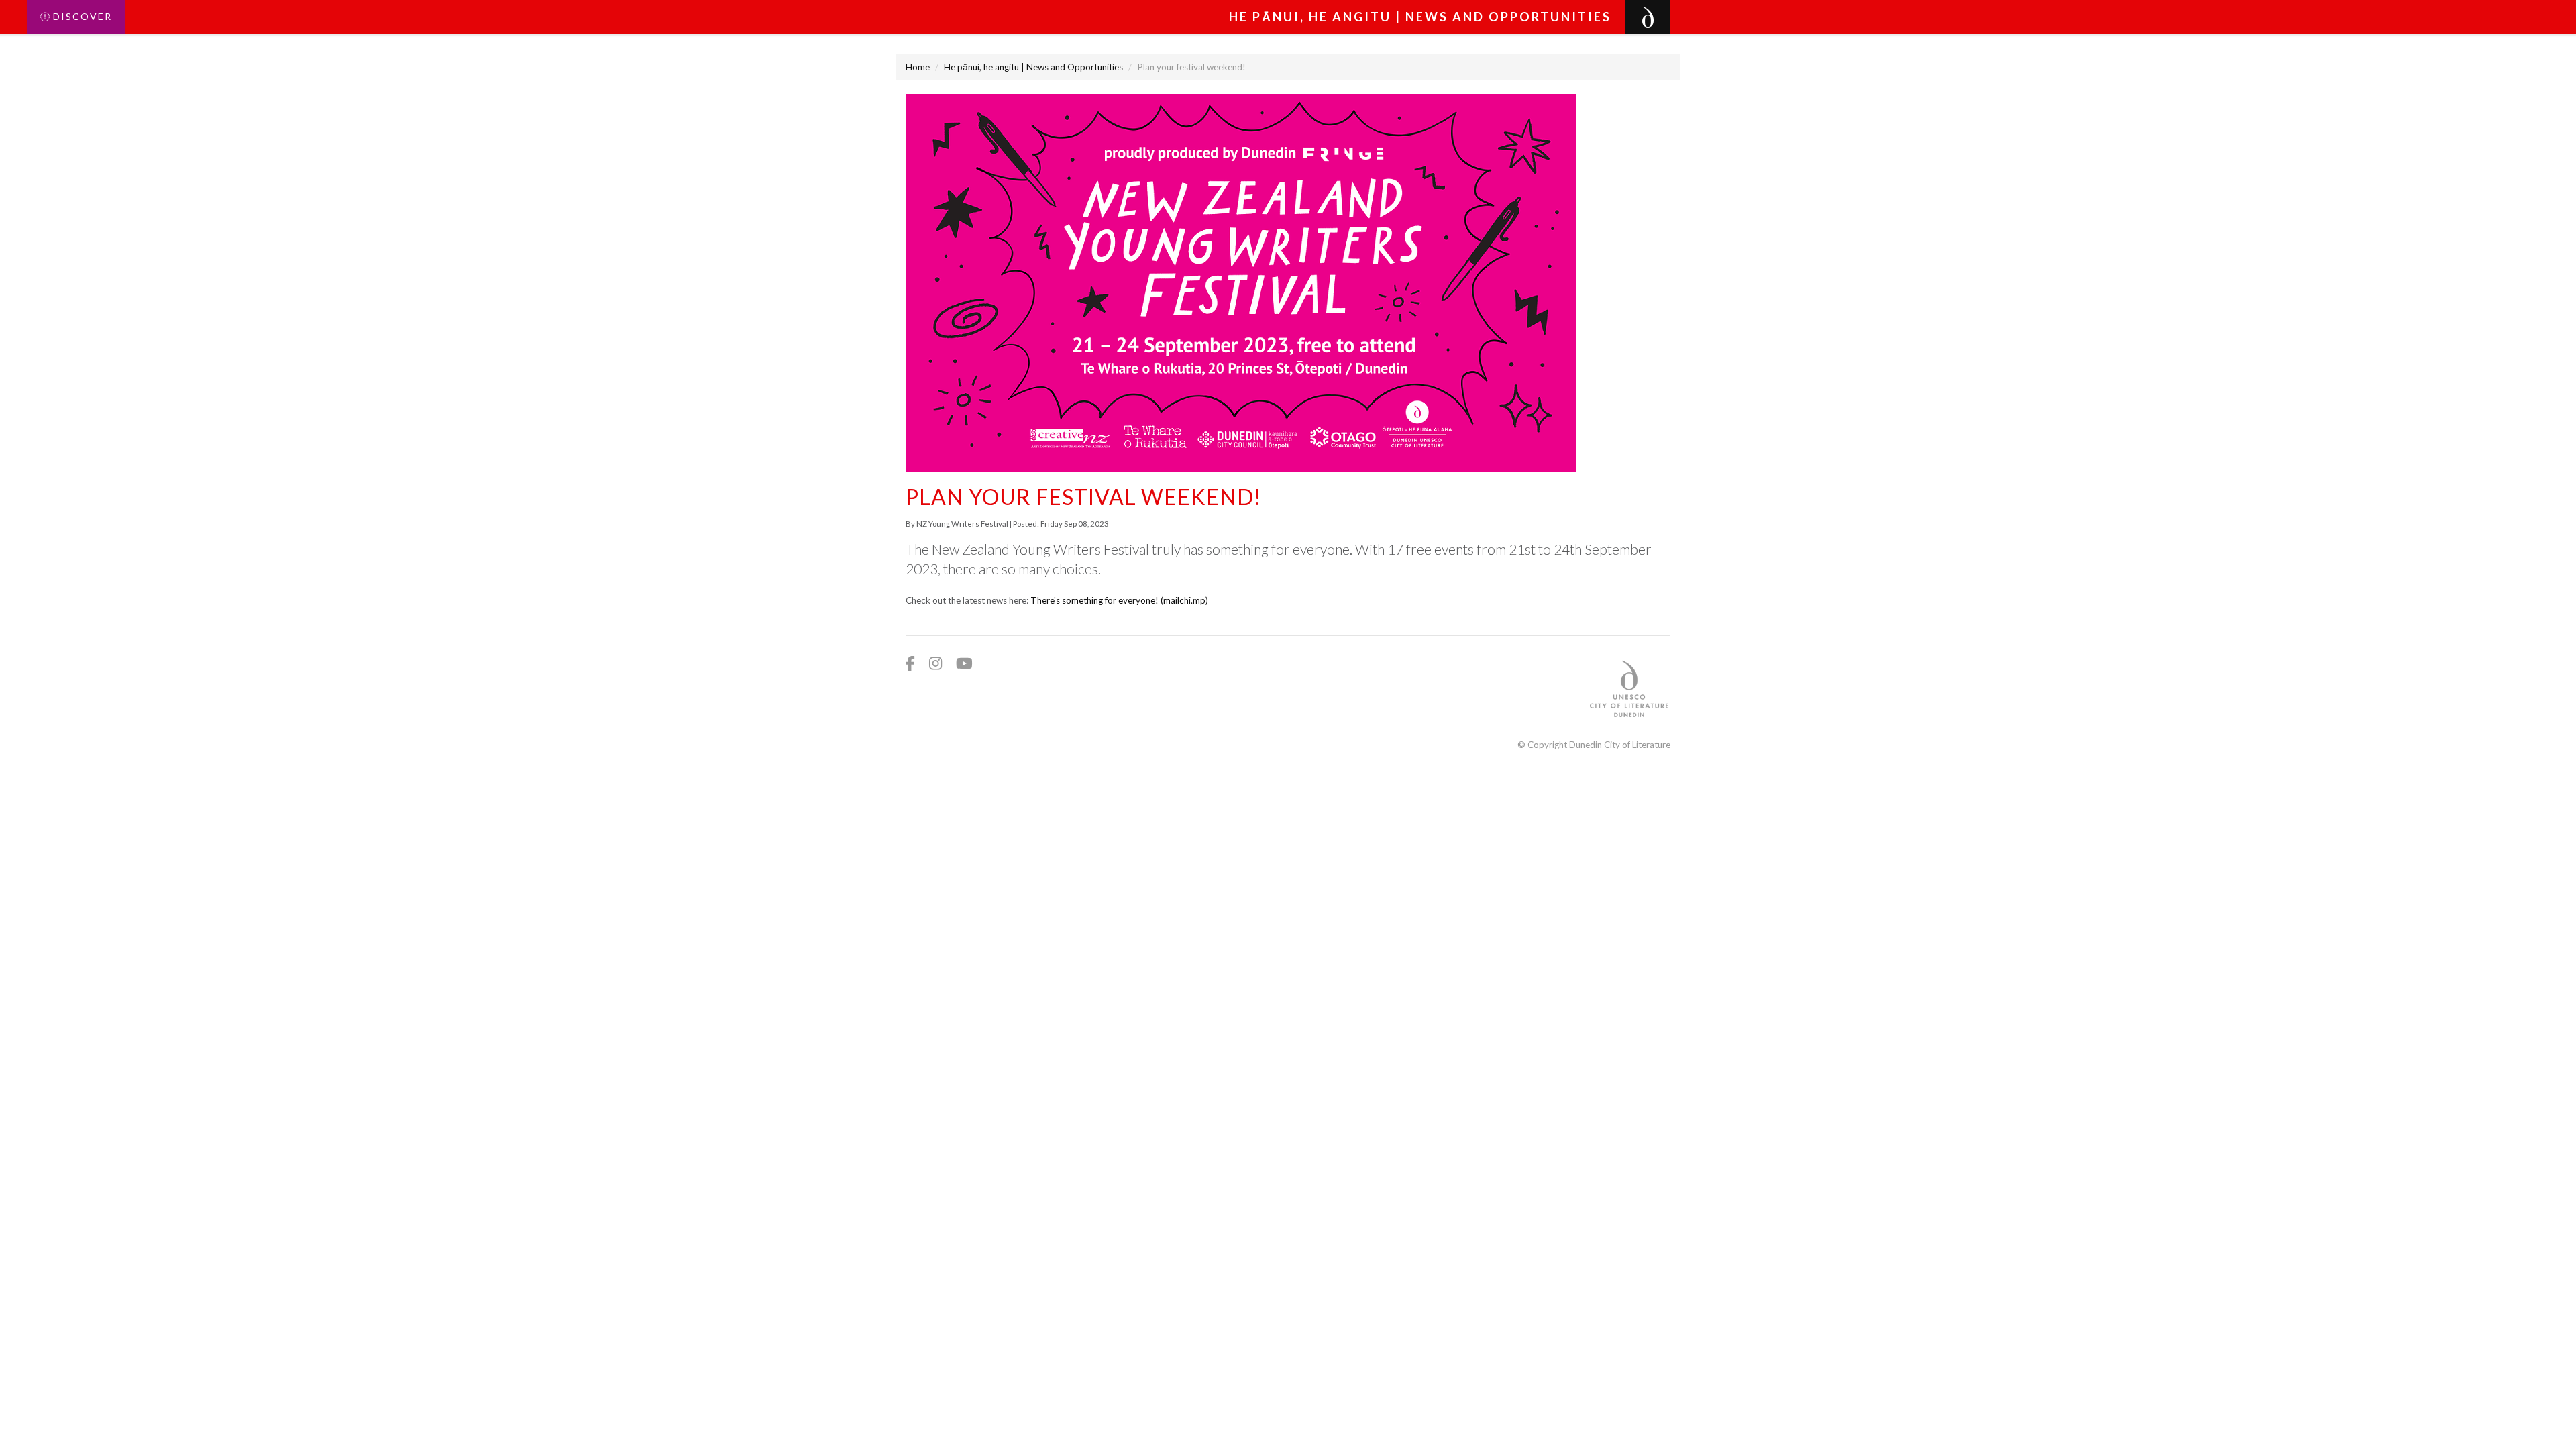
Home (918, 67)
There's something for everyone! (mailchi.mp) (1119, 600)
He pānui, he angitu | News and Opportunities (1033, 67)
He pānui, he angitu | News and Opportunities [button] (1420, 17)
